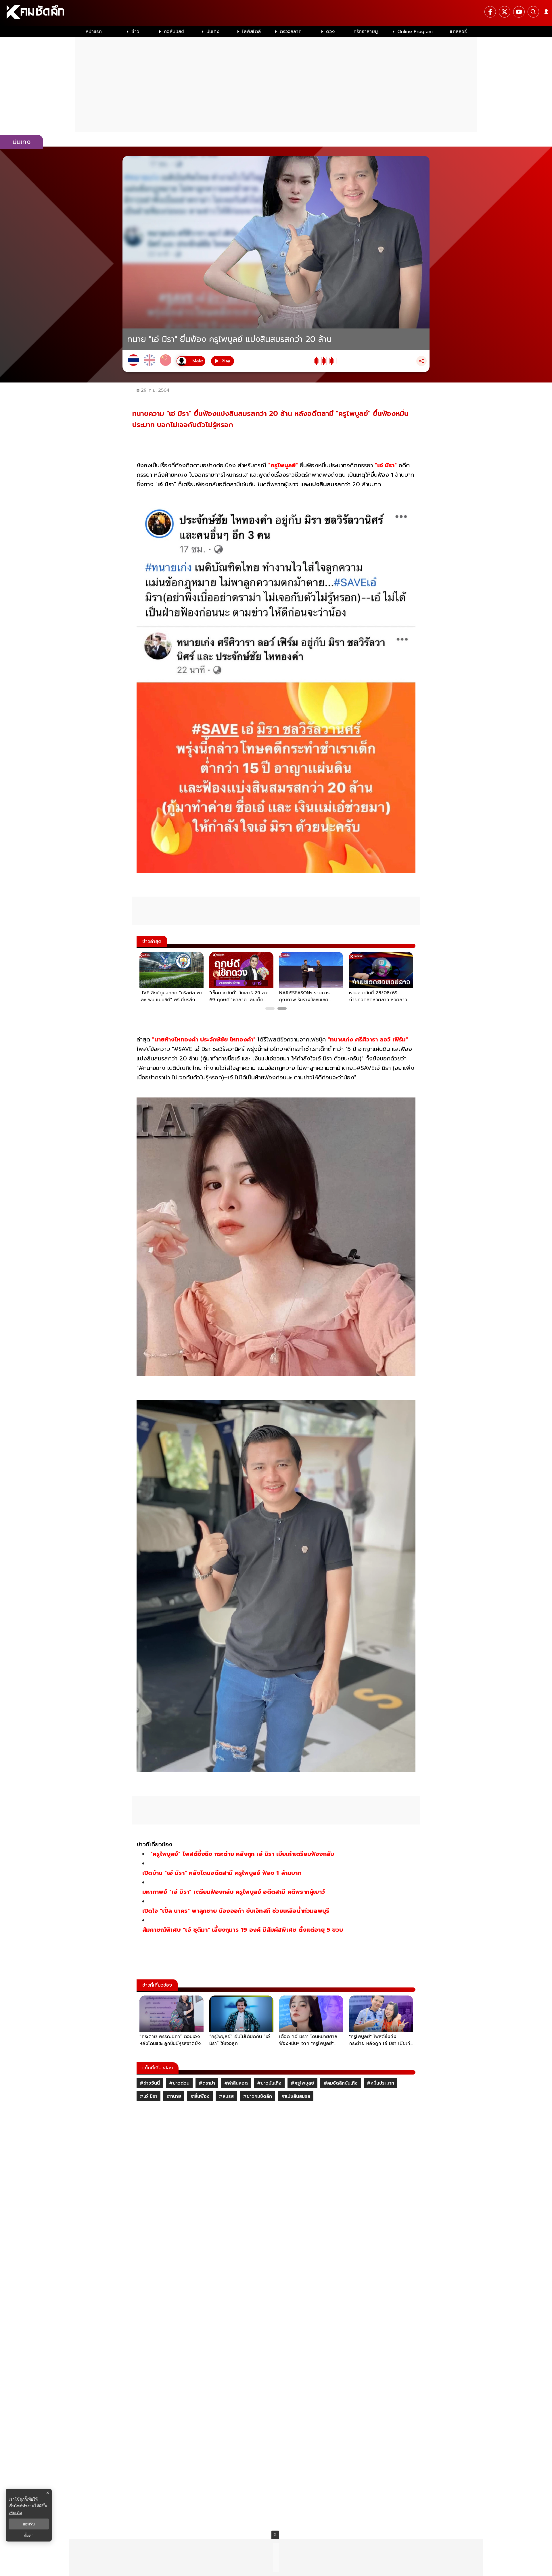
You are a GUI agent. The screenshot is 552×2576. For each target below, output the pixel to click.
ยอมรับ (29, 2524)
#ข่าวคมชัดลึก (257, 2096)
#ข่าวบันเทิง (269, 2083)
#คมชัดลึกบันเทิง (341, 2083)
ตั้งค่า (29, 2535)
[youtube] (519, 12)
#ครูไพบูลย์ (302, 2083)
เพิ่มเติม (15, 2512)
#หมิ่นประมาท (381, 2083)
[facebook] (490, 12)
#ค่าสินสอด (236, 2083)
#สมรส (226, 2096)
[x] (505, 12)
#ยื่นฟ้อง (200, 2096)
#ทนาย (174, 2096)
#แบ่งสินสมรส (296, 2096)
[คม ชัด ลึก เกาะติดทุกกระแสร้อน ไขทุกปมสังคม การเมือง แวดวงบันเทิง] (276, 13)
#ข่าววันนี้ (150, 2083)
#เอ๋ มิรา (148, 2096)
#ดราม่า (207, 2083)
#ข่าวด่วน (179, 2083)
